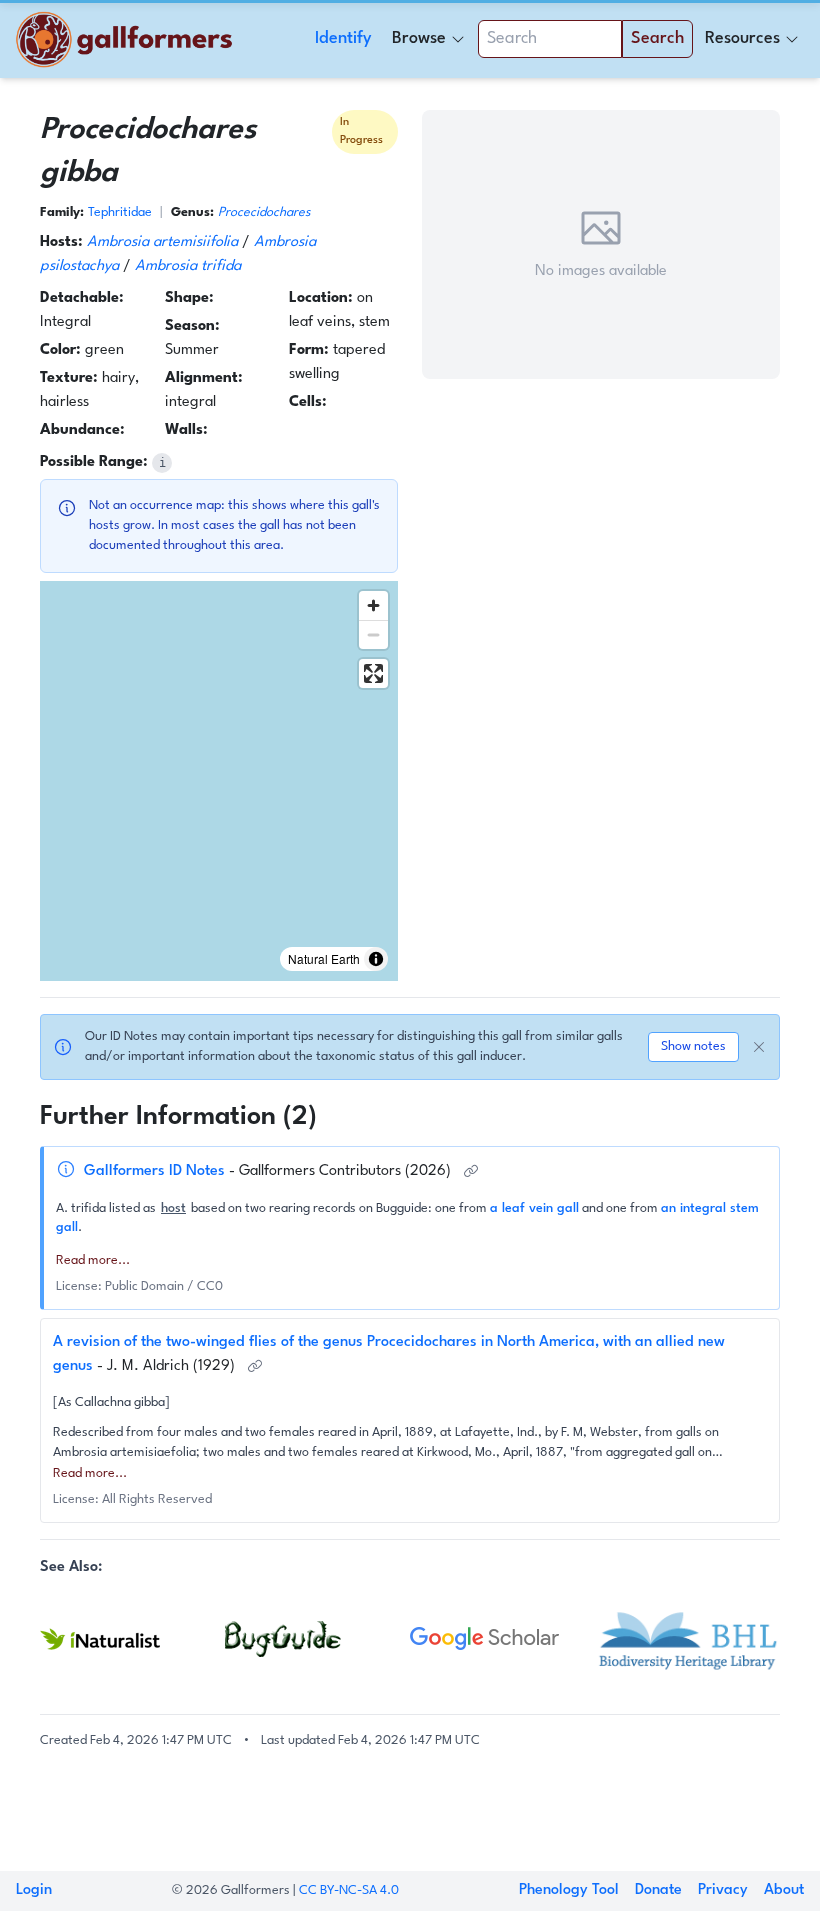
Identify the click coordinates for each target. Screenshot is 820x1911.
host (173, 1208)
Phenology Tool (569, 1890)
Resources (742, 38)
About (784, 1890)
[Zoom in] (373, 605)
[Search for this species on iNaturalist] (132, 1639)
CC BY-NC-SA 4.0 (349, 1890)
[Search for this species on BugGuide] (317, 1639)
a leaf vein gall (534, 1208)
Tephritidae (120, 212)
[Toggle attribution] (376, 959)
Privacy (723, 1890)
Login (34, 1890)
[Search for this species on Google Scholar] (502, 1639)
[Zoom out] (373, 634)
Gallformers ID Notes (156, 1171)
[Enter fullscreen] (373, 673)
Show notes (693, 1046)
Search (657, 38)
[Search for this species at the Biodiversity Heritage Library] (687, 1638)
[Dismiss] (759, 1047)
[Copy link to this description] (471, 1172)
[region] (219, 781)
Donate (658, 1890)
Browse (419, 38)
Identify (343, 38)
